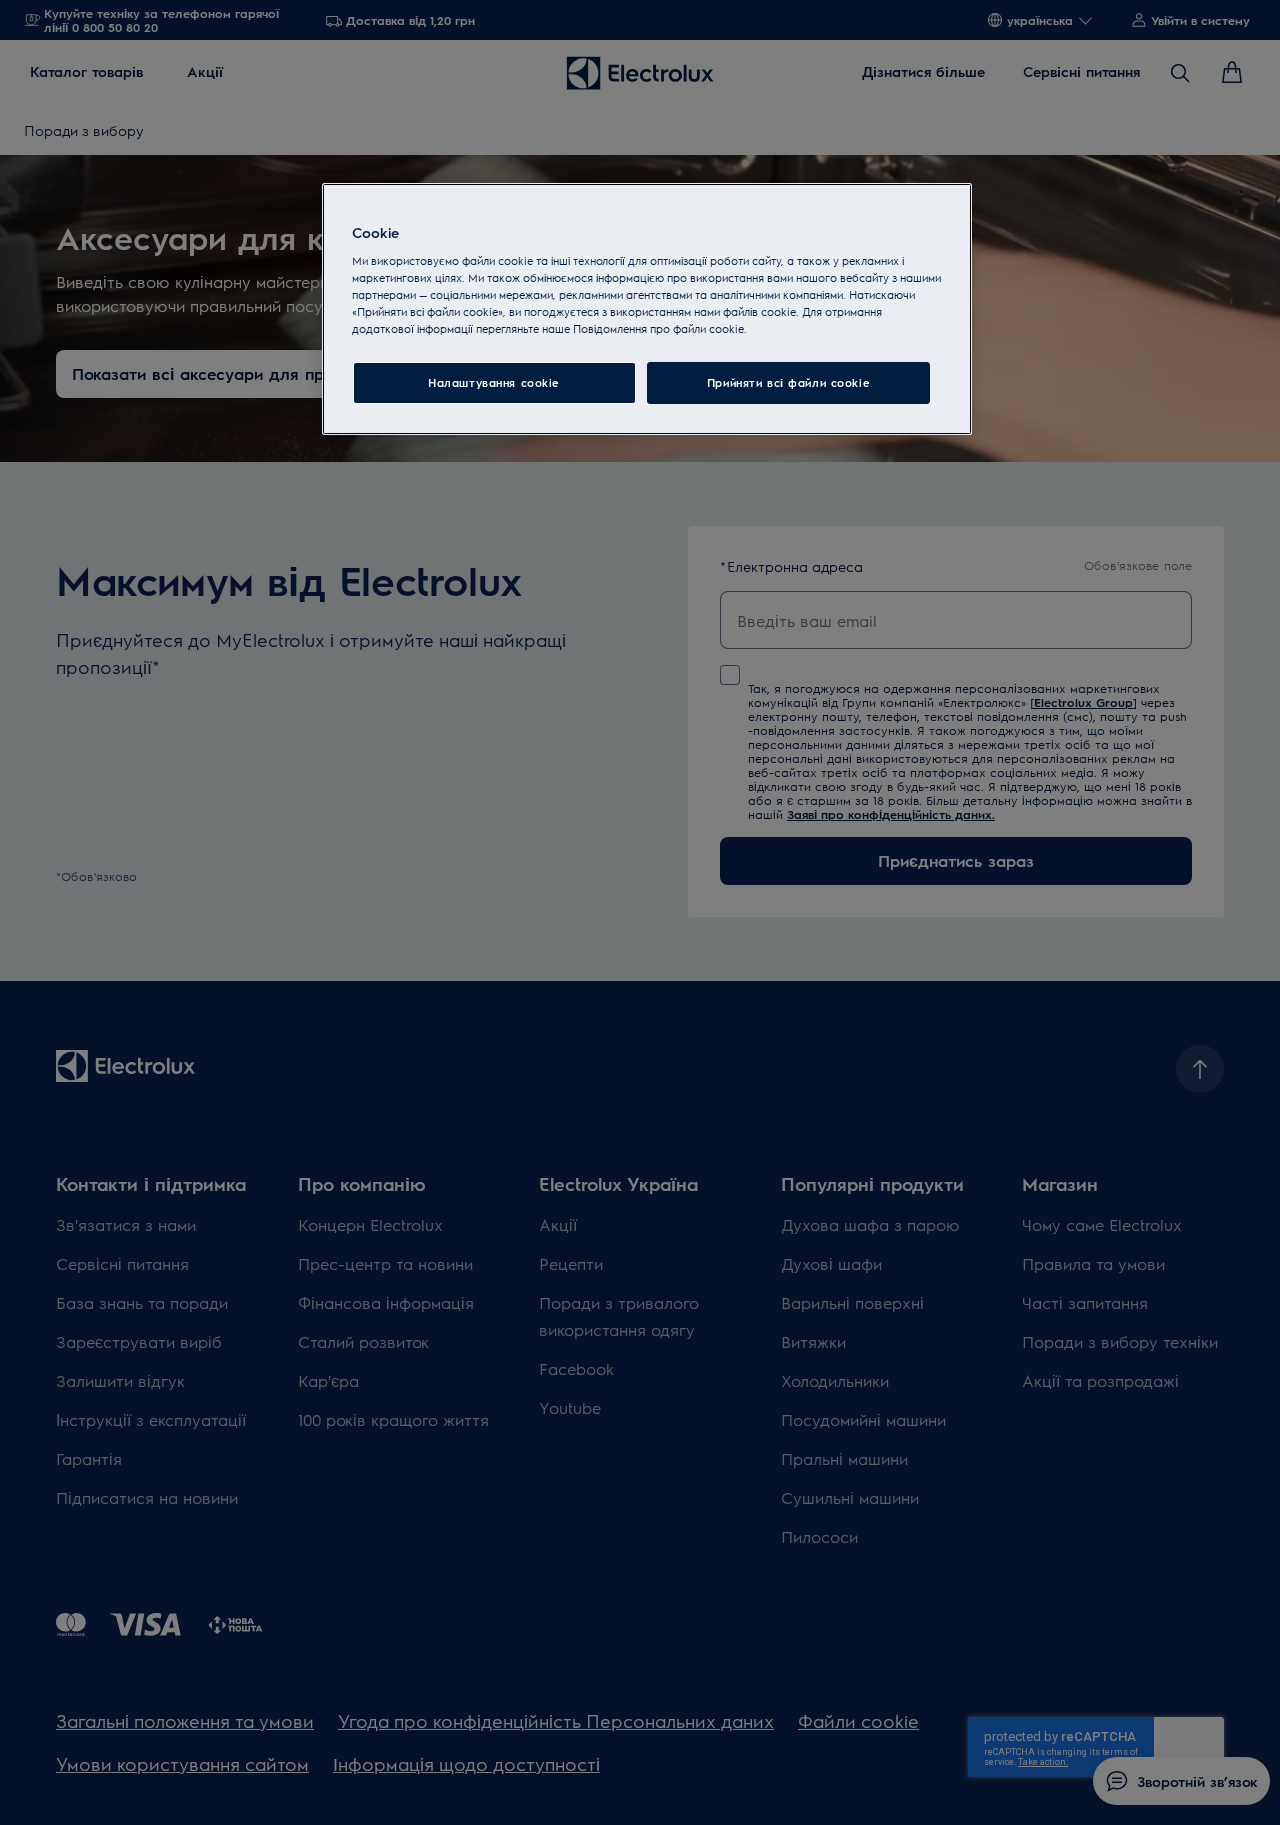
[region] (647, 309)
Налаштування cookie (494, 382)
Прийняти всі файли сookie (788, 382)
